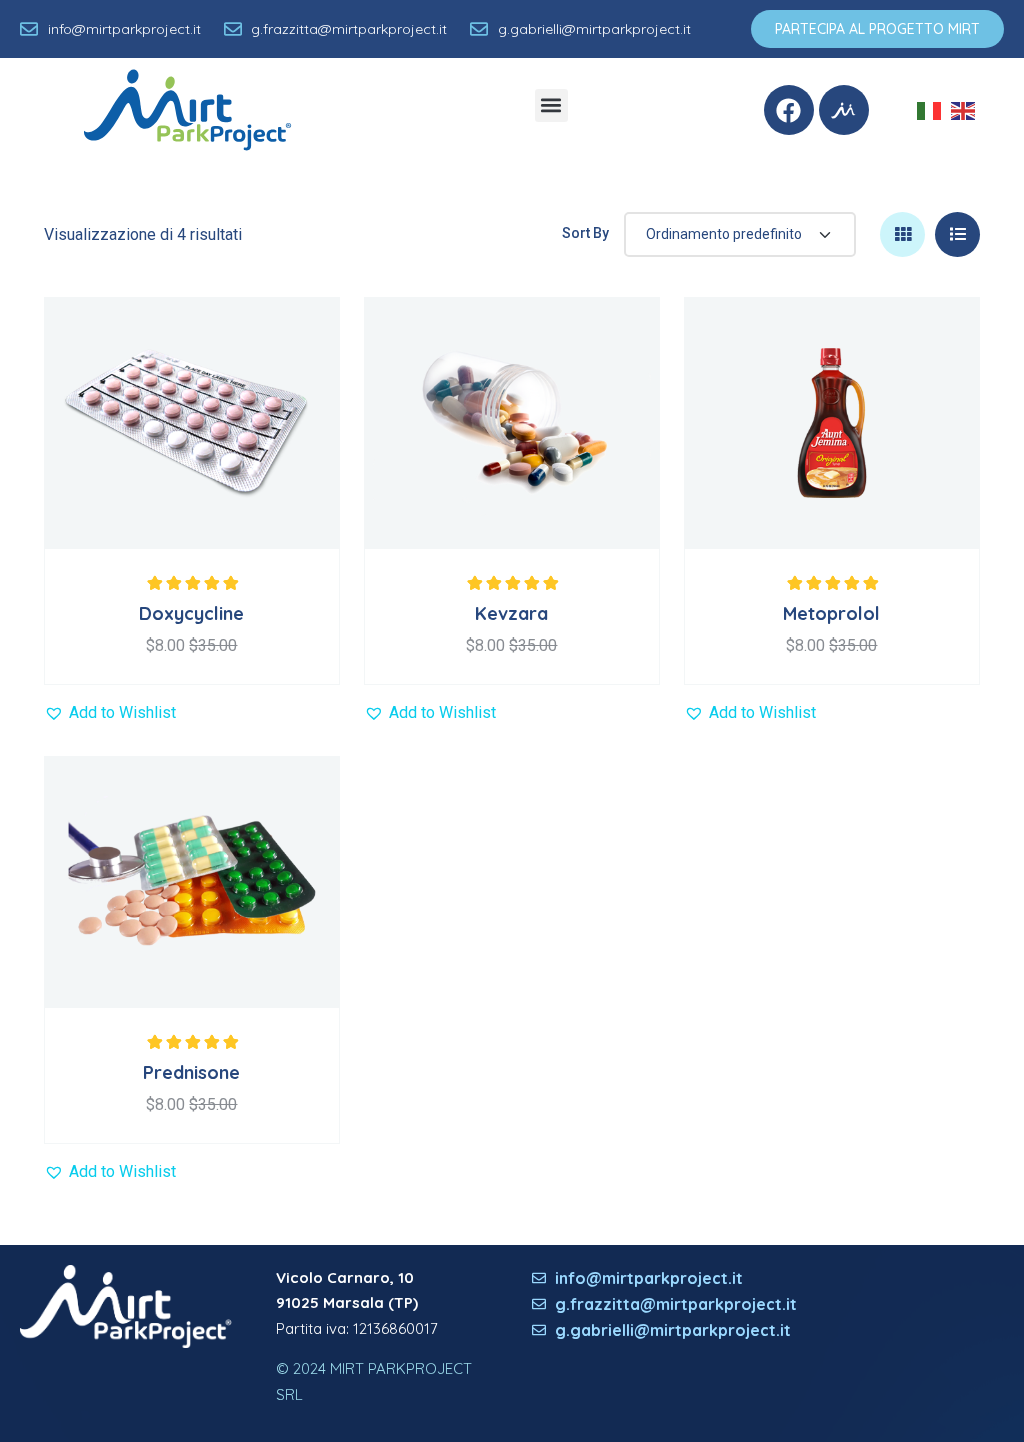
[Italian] (934, 109)
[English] (968, 109)
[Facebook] (789, 110)
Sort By (585, 233)
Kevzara (511, 613)
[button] (551, 105)
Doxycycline (191, 613)
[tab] (902, 234)
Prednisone (191, 1072)
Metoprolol (831, 613)
